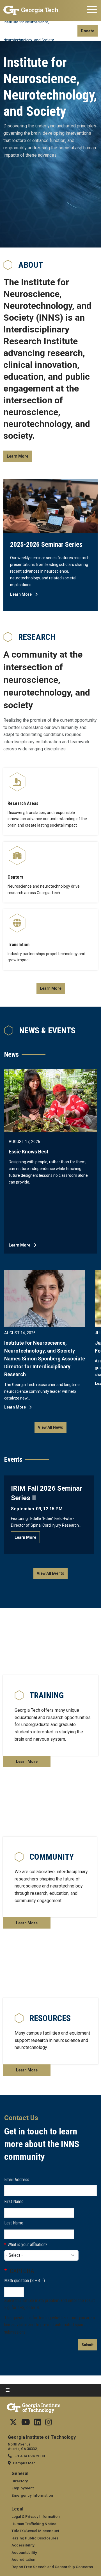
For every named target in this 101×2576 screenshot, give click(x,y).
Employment (23, 2488)
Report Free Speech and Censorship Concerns (52, 2567)
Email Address (17, 2180)
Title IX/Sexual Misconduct (35, 2531)
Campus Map (24, 2463)
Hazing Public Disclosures (35, 2538)
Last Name (14, 2223)
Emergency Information (32, 2495)
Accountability (24, 2552)
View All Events (50, 1573)
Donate (88, 31)
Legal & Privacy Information (36, 2516)
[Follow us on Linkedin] (38, 2424)
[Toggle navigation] (92, 10)
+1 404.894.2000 (29, 2456)
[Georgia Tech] (31, 10)
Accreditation (23, 2559)
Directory (20, 2481)
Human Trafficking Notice (34, 2524)
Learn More (18, 456)
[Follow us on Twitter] (13, 2424)
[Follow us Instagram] (49, 2424)
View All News (50, 1427)
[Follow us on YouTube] (26, 2424)
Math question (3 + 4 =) (25, 2281)
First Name (14, 2202)
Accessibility (23, 2545)
